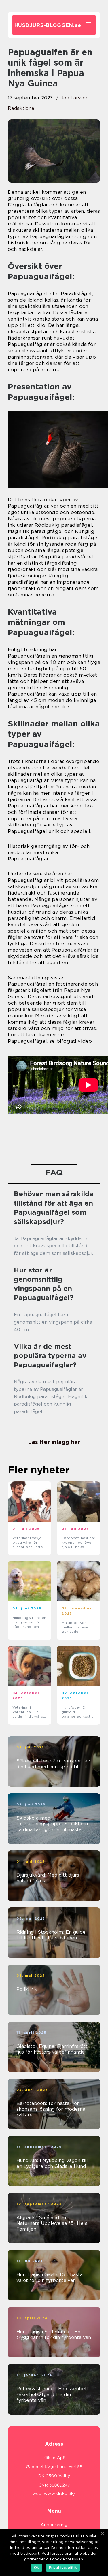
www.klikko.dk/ (60, 2494)
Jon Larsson (75, 98)
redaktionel (22, 108)
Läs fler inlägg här (54, 1442)
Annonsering (54, 2525)
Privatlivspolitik (63, 2567)
